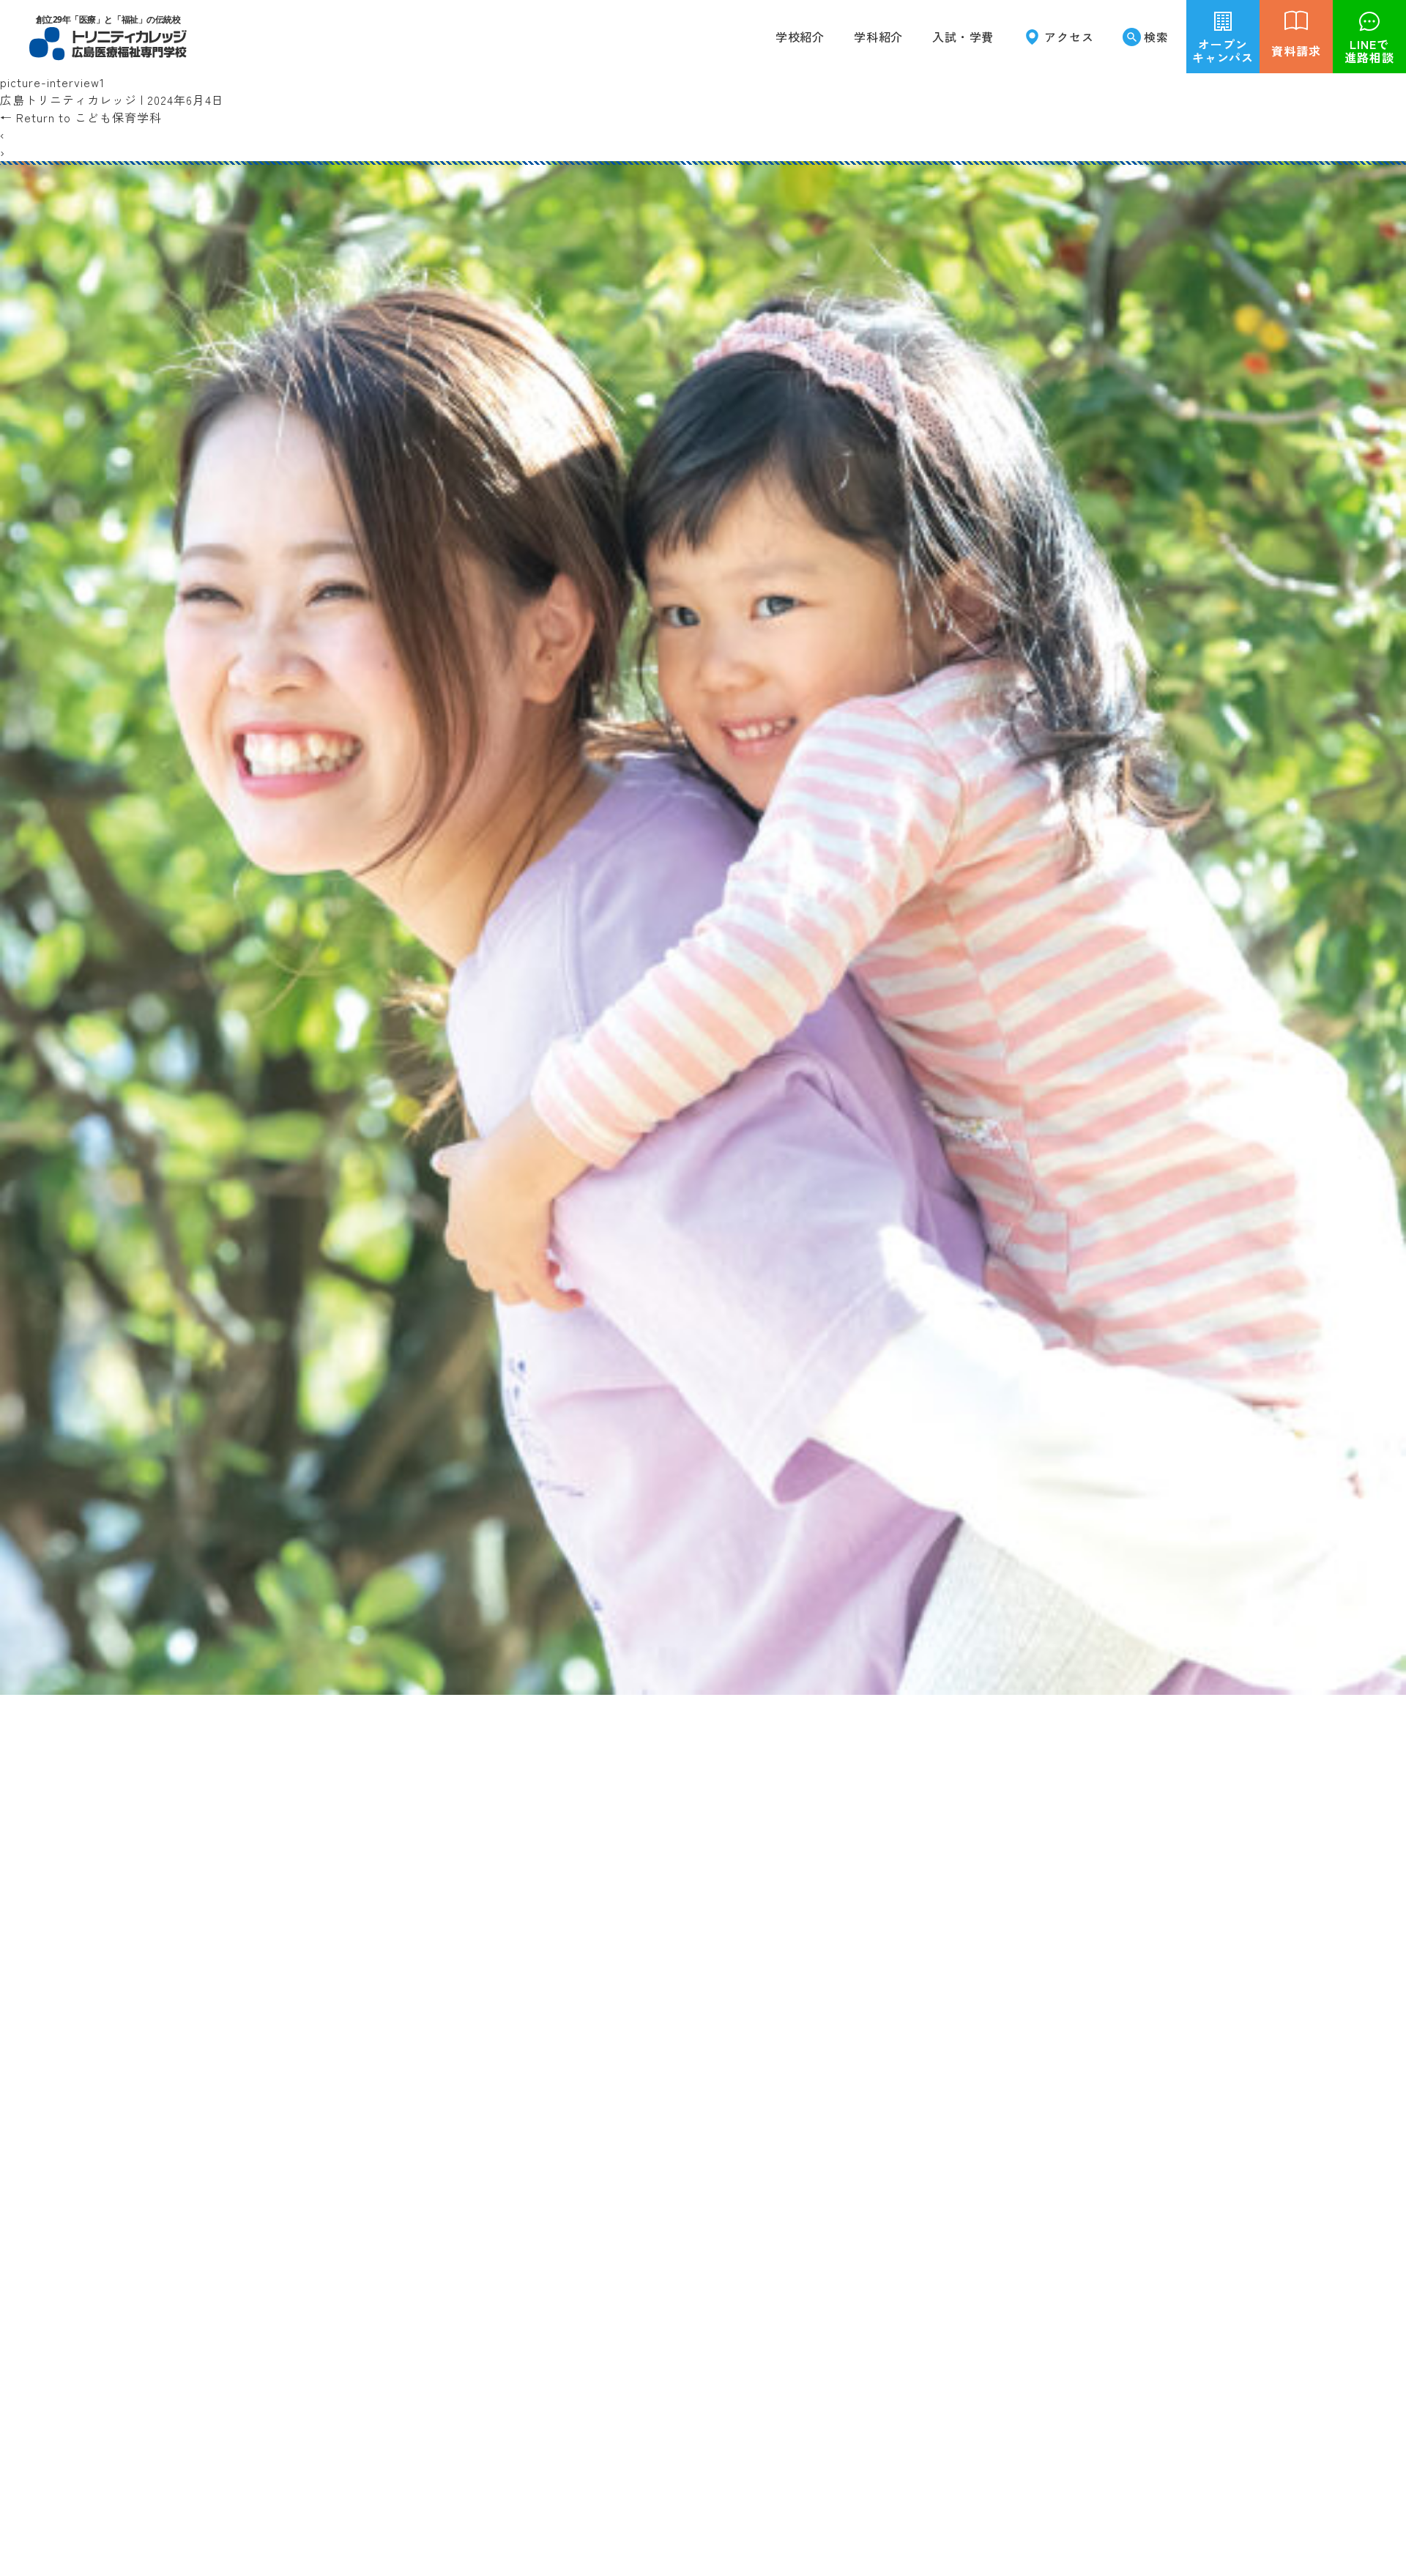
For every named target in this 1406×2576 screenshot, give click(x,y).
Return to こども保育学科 (81, 117)
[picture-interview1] (703, 1686)
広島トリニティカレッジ (68, 100)
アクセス (1069, 37)
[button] (878, 37)
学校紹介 (800, 37)
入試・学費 (963, 37)
